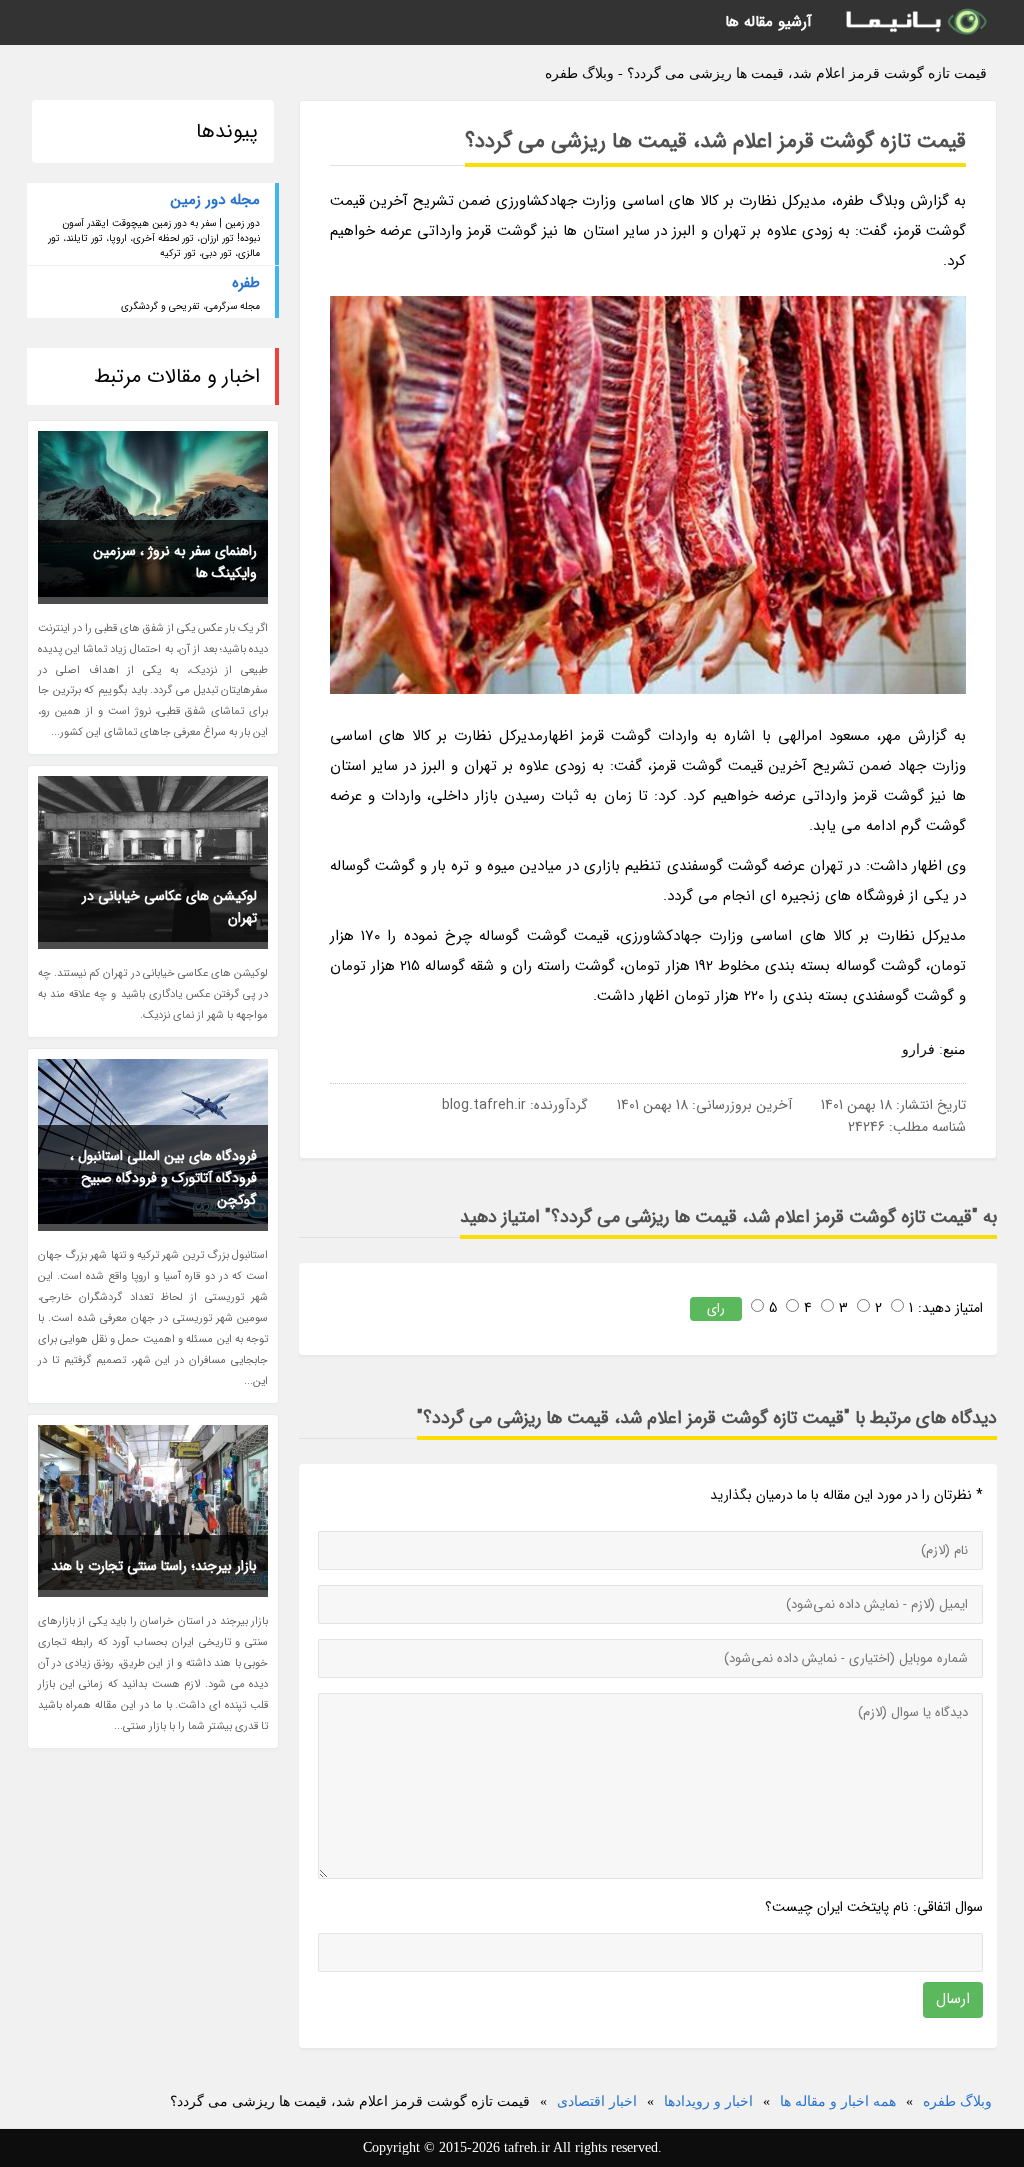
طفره (246, 283)
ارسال (953, 1999)
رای (716, 1308)
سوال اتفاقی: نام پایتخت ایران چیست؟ (874, 1907)
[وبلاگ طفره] (915, 22)
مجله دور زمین (215, 200)
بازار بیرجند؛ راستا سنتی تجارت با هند (154, 1566)
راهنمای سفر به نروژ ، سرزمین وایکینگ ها (175, 562)
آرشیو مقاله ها (768, 22)
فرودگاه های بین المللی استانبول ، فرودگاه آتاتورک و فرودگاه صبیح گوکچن (163, 1178)
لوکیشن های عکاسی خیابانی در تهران (169, 907)
